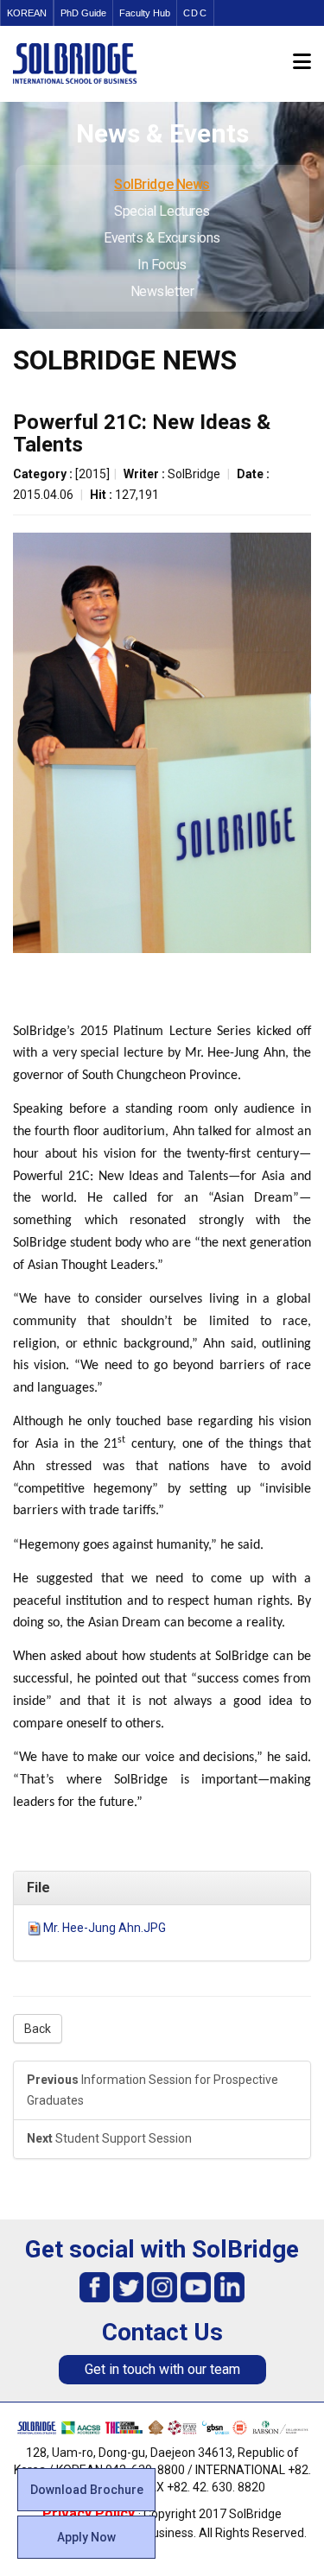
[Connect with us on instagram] (162, 2286)
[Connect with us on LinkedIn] (229, 2286)
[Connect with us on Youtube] (196, 2286)
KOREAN (27, 13)
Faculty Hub (145, 13)
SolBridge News (162, 184)
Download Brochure (87, 2490)
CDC (195, 13)
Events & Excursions (162, 238)
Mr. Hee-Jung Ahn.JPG (105, 1928)
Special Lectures (162, 211)
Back (38, 2029)
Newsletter (162, 291)
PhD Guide (83, 13)
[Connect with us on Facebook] (95, 2286)
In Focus (162, 265)
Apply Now (86, 2537)
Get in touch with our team (162, 2369)
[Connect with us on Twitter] (128, 2286)
